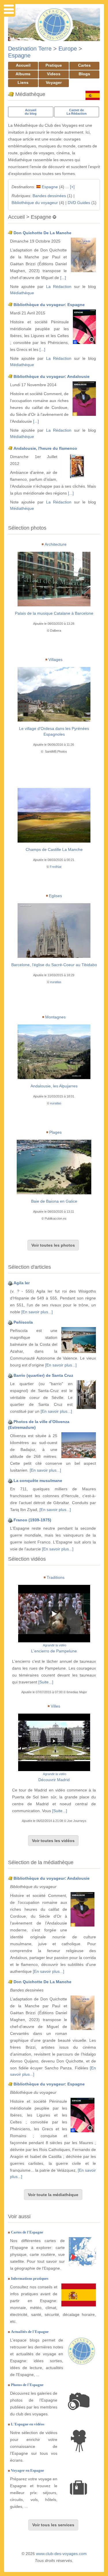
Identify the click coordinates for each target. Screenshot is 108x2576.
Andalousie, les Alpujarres (54, 1086)
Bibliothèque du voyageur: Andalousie (52, 376)
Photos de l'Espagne (27, 2385)
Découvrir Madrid (54, 1780)
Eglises (55, 896)
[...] (63, 278)
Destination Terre (30, 49)
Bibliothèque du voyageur (35, 203)
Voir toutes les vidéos (53, 1841)
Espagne (19, 55)
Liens (23, 82)
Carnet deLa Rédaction (77, 112)
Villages (55, 660)
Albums (23, 74)
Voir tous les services (53, 2525)
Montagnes (55, 1017)
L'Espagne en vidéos (28, 2424)
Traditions (56, 1577)
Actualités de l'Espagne (30, 2332)
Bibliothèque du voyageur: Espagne (49, 305)
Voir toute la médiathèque (53, 2195)
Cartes (84, 65)
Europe (68, 49)
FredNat (56, 867)
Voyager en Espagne (28, 2470)
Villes (55, 1706)
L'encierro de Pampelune (54, 1651)
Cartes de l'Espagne (27, 2232)
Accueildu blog (31, 112)
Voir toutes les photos (53, 1245)
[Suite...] (46, 1682)
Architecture (56, 544)
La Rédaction (59, 287)
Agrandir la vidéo (55, 1645)
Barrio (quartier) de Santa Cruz (43, 1375)
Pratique (54, 65)
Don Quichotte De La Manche (42, 233)
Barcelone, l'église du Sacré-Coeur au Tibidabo (54, 965)
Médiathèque (22, 293)
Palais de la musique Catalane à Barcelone (54, 613)
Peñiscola (23, 1322)
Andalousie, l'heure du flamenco (45, 448)
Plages (55, 1132)
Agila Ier (22, 1283)
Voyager (54, 82)
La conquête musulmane (38, 1481)
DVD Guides (79, 203)
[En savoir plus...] (37, 1312)
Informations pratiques (30, 2278)
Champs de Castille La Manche (54, 849)
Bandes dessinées (49, 196)
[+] (72, 187)
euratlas (56, 982)
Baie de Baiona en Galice (54, 1201)
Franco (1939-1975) (32, 1520)
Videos (54, 74)
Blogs (84, 74)
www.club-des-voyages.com (61, 2554)
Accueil (23, 65)
